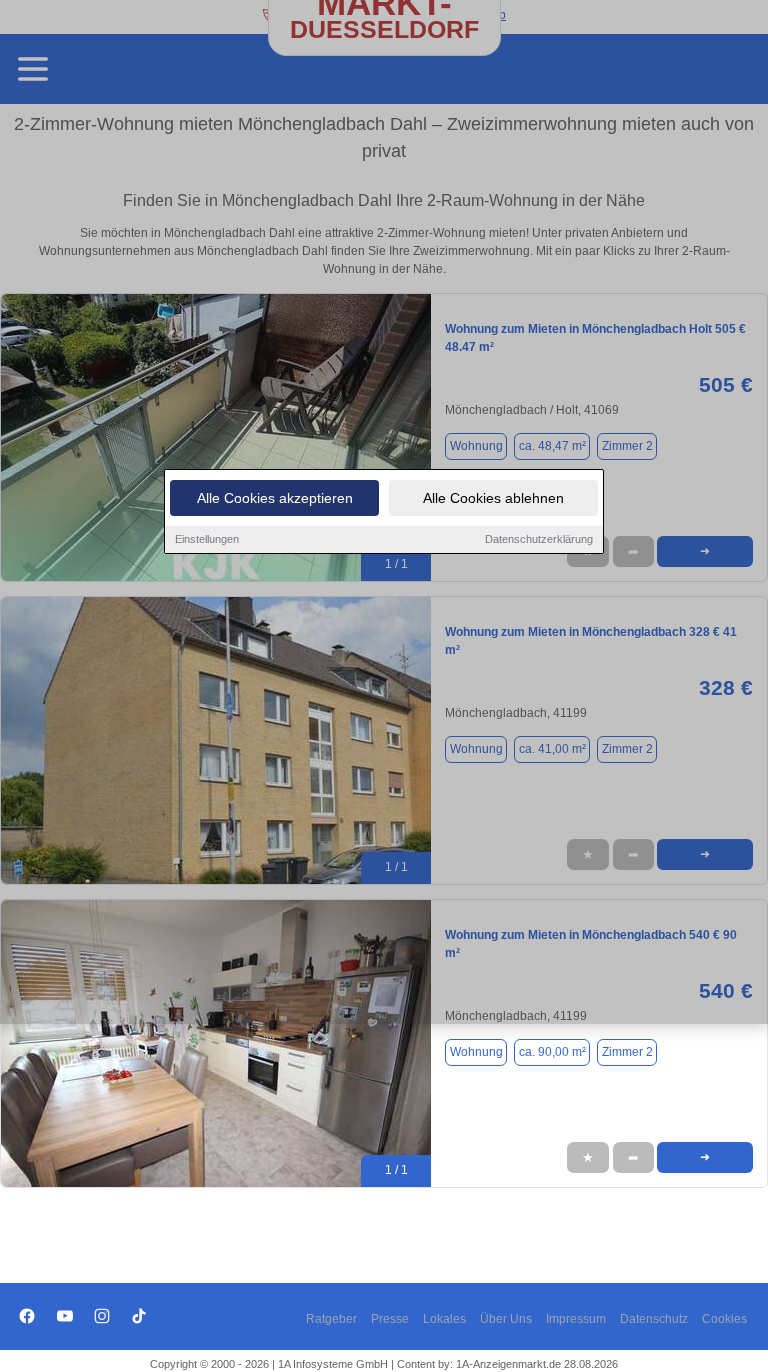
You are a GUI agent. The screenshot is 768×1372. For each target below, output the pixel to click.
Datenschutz (654, 1319)
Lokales (444, 1319)
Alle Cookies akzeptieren (275, 498)
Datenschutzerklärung (539, 539)
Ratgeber (331, 1319)
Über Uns (506, 1319)
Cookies (724, 1319)
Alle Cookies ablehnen (493, 498)
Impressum (576, 1319)
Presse (390, 1319)
